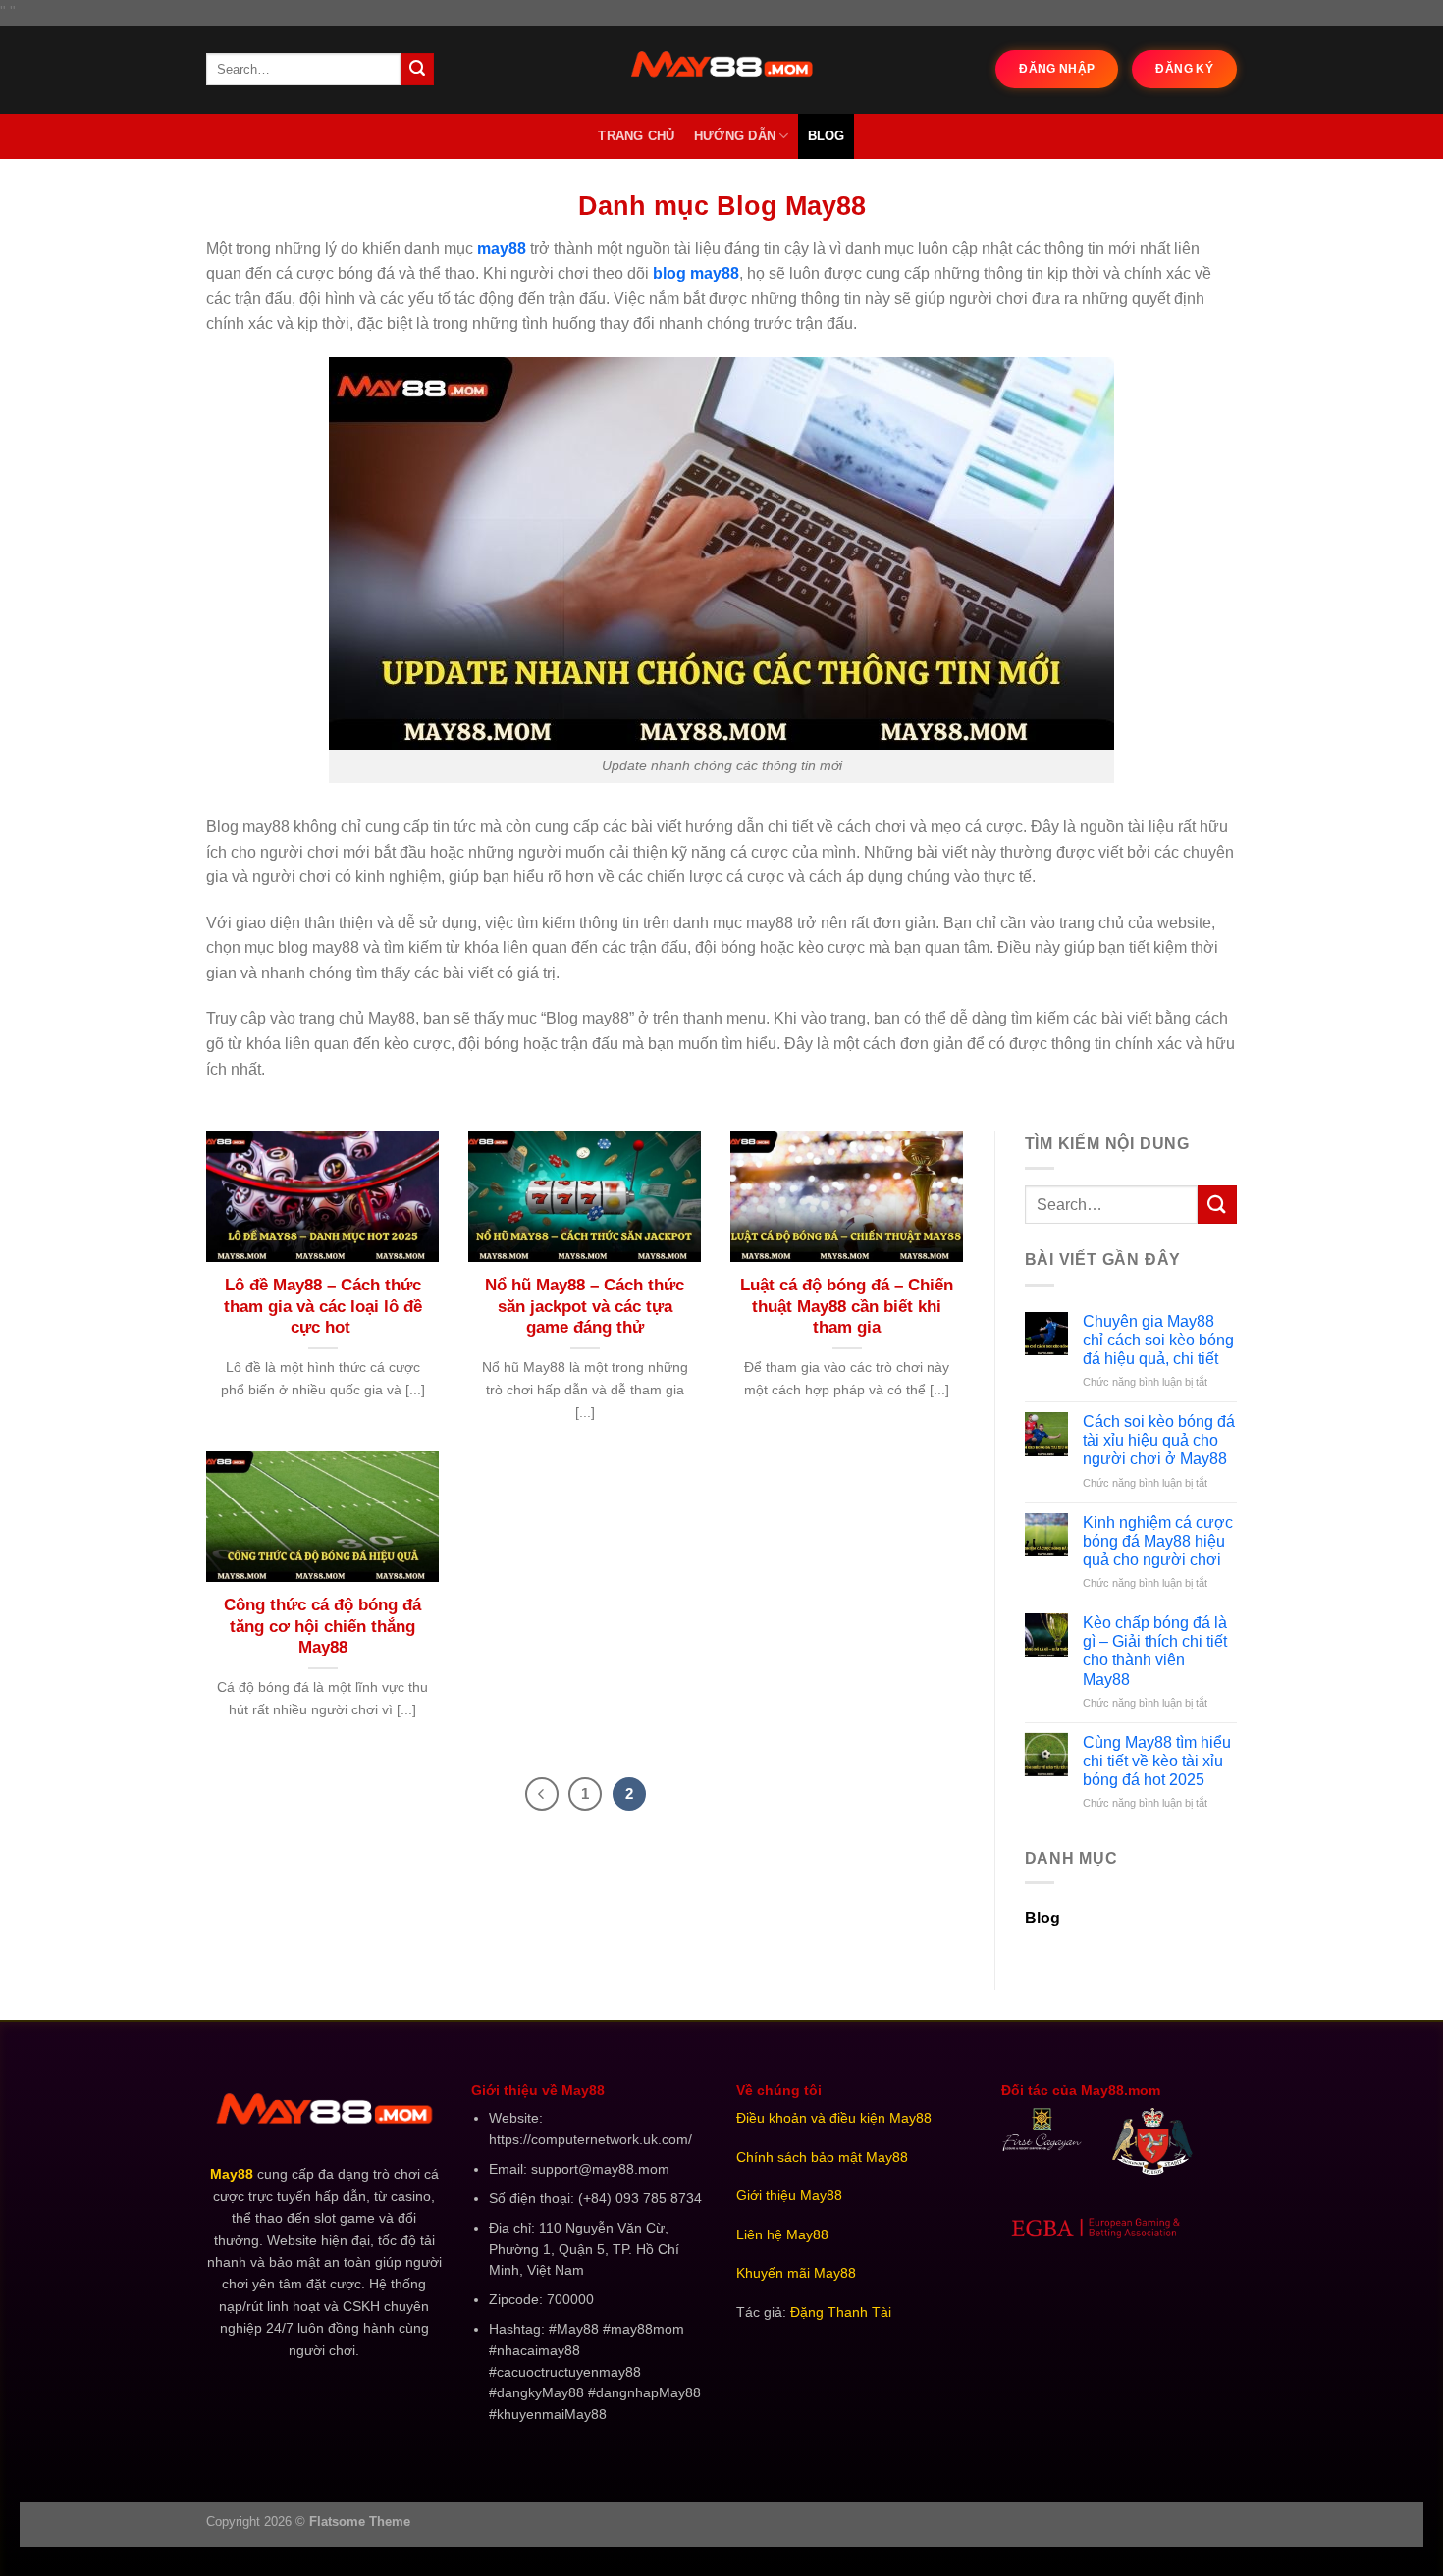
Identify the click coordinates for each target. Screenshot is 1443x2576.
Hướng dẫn (735, 136)
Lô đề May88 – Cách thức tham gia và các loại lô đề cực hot (323, 1306)
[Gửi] (417, 70)
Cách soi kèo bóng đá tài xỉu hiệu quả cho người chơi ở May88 (1159, 1440)
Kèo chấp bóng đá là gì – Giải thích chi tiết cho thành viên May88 (1155, 1651)
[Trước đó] (542, 1794)
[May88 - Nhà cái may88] (722, 70)
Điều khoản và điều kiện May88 (834, 2118)
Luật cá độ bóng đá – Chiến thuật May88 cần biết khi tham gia (847, 1306)
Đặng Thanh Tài (841, 2313)
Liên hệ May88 (782, 2235)
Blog (827, 136)
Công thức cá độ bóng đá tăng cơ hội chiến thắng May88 (322, 1626)
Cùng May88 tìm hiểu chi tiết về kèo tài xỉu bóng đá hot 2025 (1157, 1761)
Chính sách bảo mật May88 (822, 2157)
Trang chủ (636, 136)
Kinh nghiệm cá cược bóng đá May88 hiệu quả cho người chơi (1158, 1541)
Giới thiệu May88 (789, 2196)
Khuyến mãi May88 (796, 2273)
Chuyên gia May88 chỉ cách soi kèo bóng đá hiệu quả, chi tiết (1158, 1340)
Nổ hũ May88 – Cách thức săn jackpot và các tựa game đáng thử (585, 1306)
